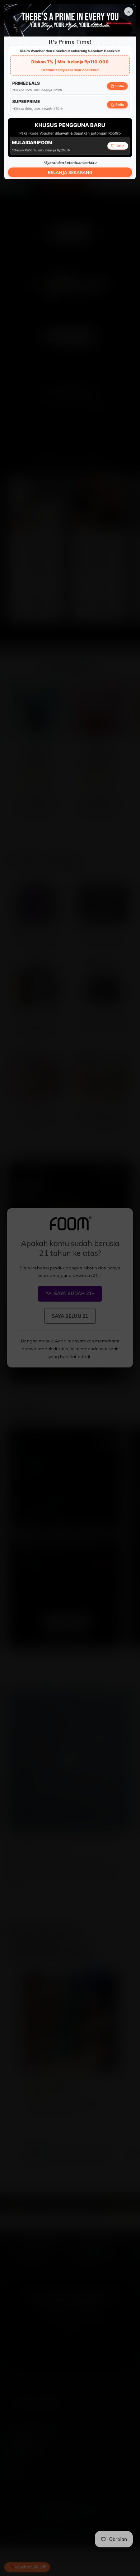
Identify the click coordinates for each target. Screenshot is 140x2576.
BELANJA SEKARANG (70, 172)
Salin (120, 86)
